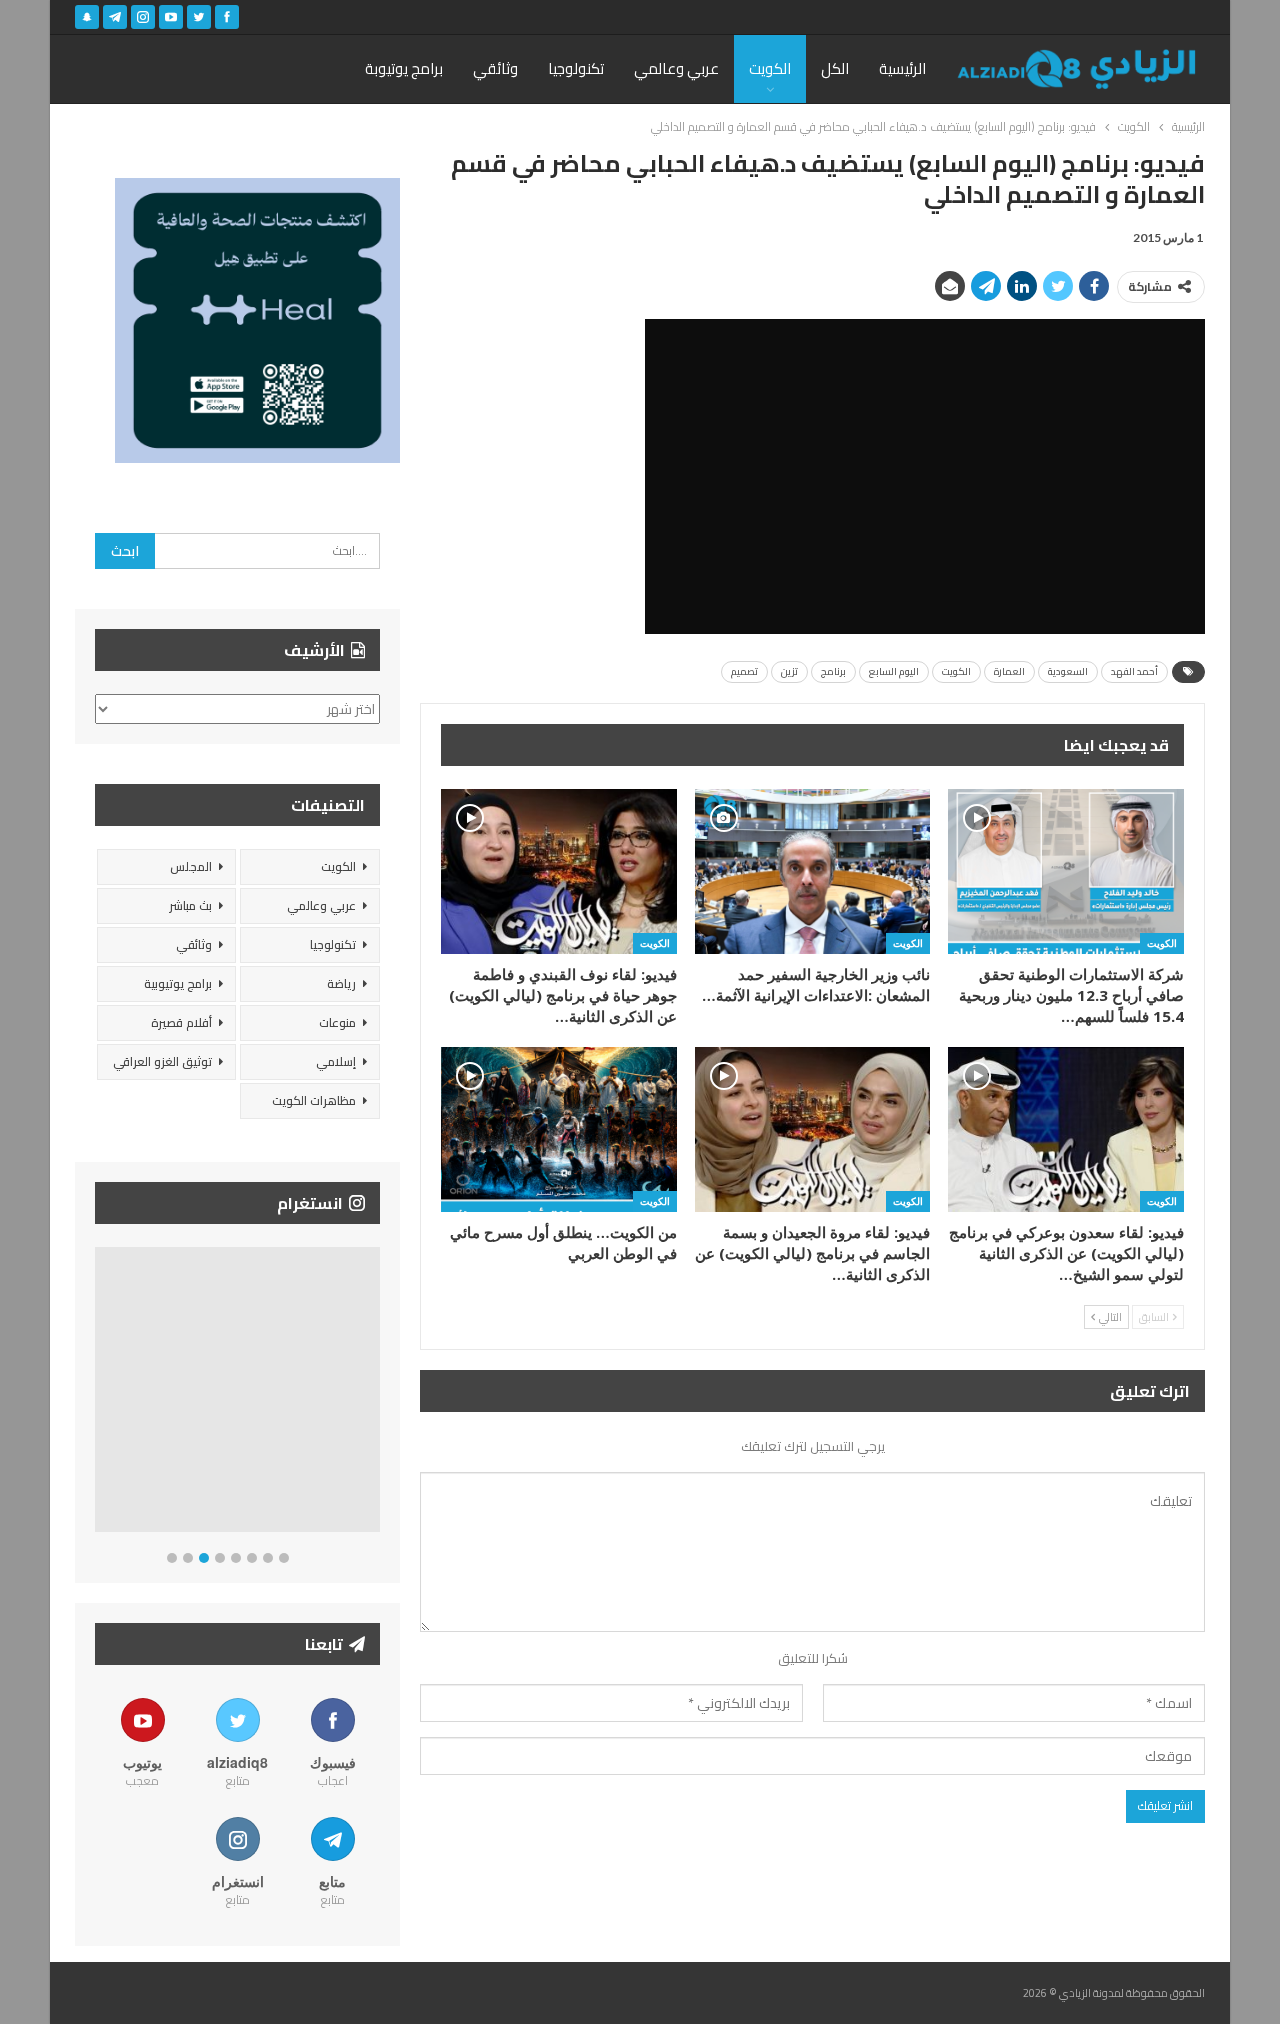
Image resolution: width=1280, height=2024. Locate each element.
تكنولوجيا (576, 68)
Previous (100, 1393)
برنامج (833, 671)
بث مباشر (190, 905)
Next (375, 1393)
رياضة (341, 983)
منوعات (337, 1022)
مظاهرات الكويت (314, 1100)
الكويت (770, 68)
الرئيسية (902, 68)
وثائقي (495, 68)
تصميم (744, 671)
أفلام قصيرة (181, 1022)
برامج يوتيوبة (404, 68)
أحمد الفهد (1134, 671)
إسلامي (336, 1061)
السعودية (1068, 671)
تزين (789, 671)
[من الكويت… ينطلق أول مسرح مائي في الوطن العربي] (559, 1129)
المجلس (191, 866)
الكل (835, 68)
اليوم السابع (894, 671)
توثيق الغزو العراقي (162, 1061)
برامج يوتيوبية (178, 983)
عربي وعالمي (676, 68)
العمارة (1009, 671)
